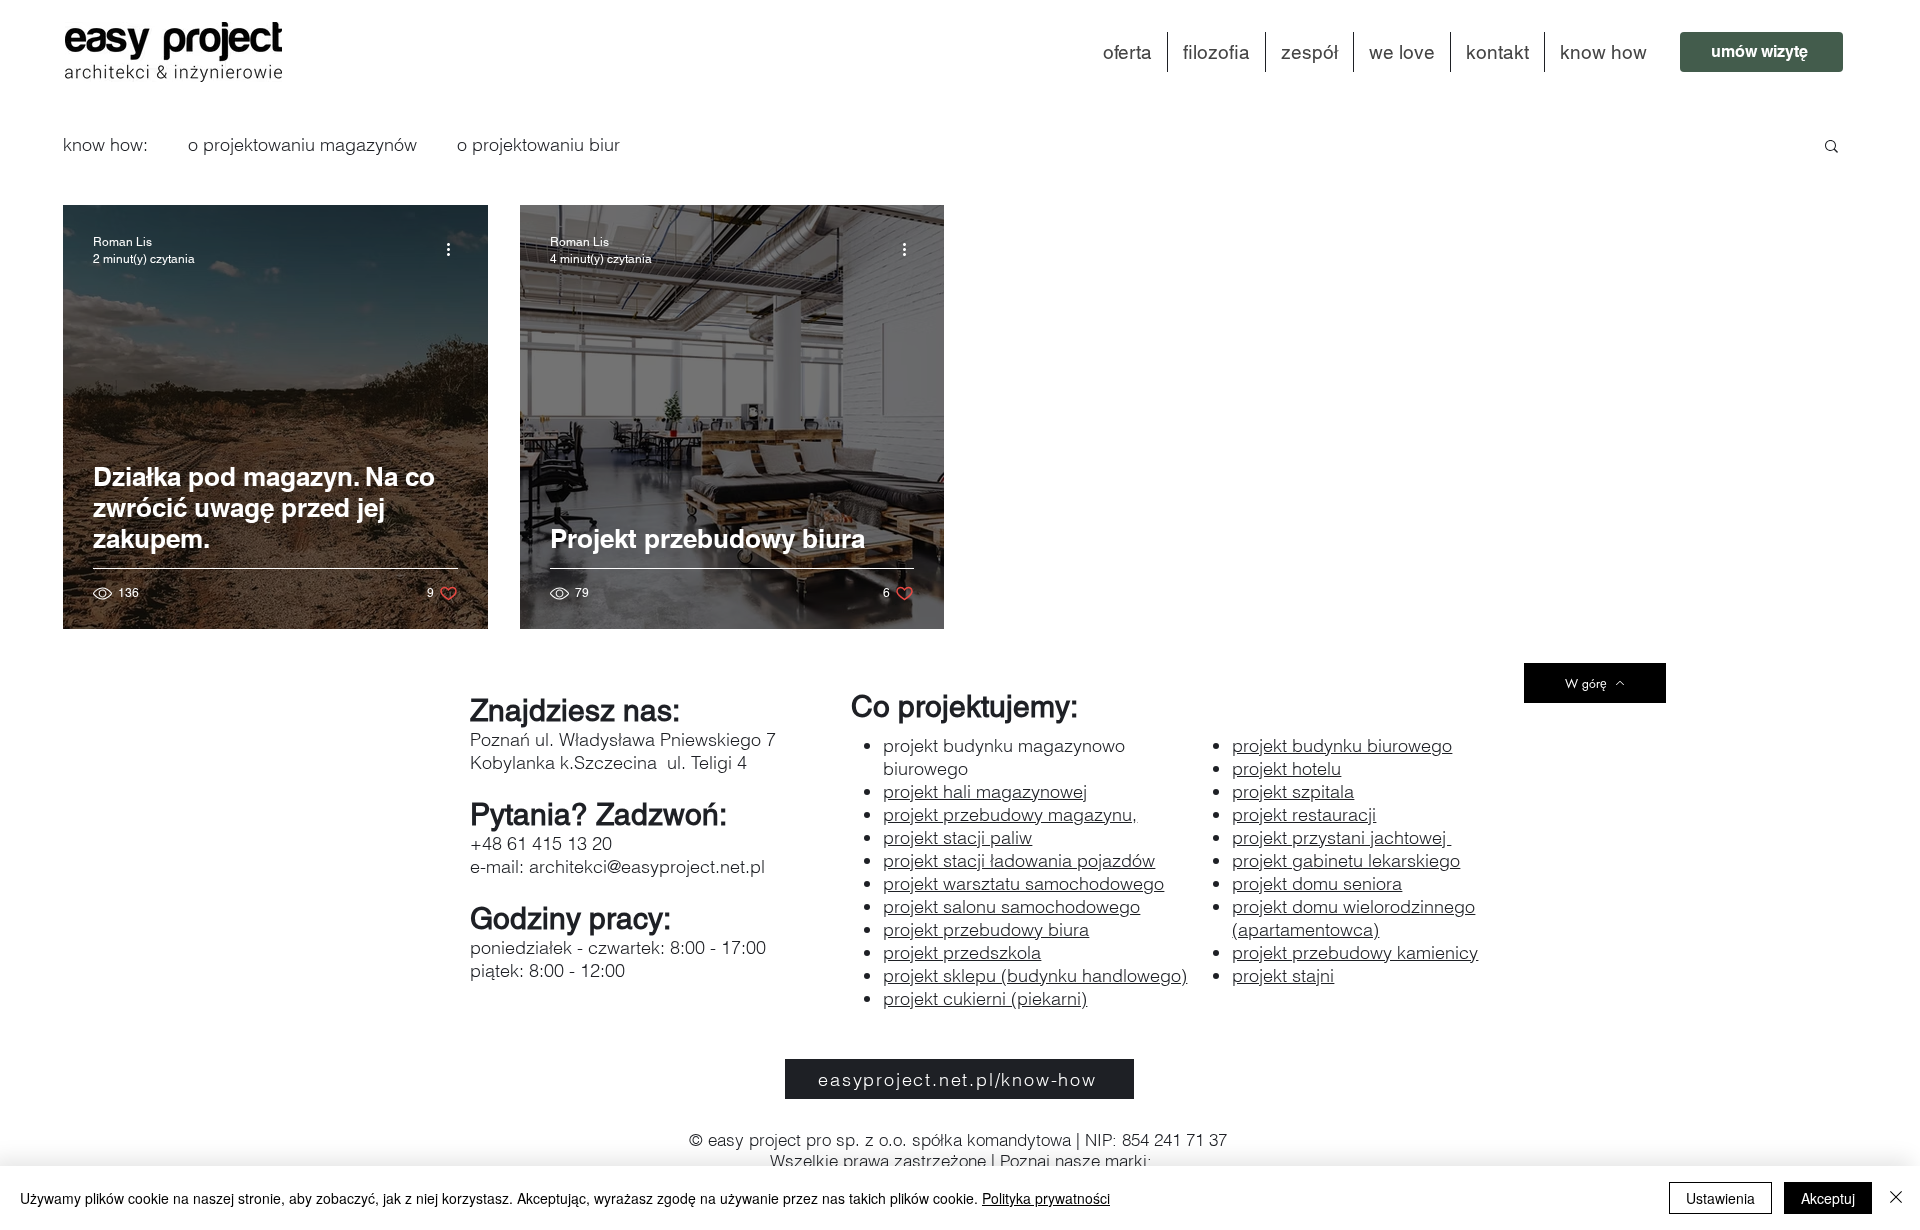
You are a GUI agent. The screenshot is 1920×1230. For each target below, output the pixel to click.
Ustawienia (1720, 1198)
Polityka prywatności (1046, 1198)
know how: (105, 144)
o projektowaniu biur (538, 144)
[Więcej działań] (455, 249)
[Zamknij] (1896, 1198)
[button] (1831, 147)
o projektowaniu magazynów (302, 144)
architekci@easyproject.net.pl (647, 866)
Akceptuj (1828, 1198)
